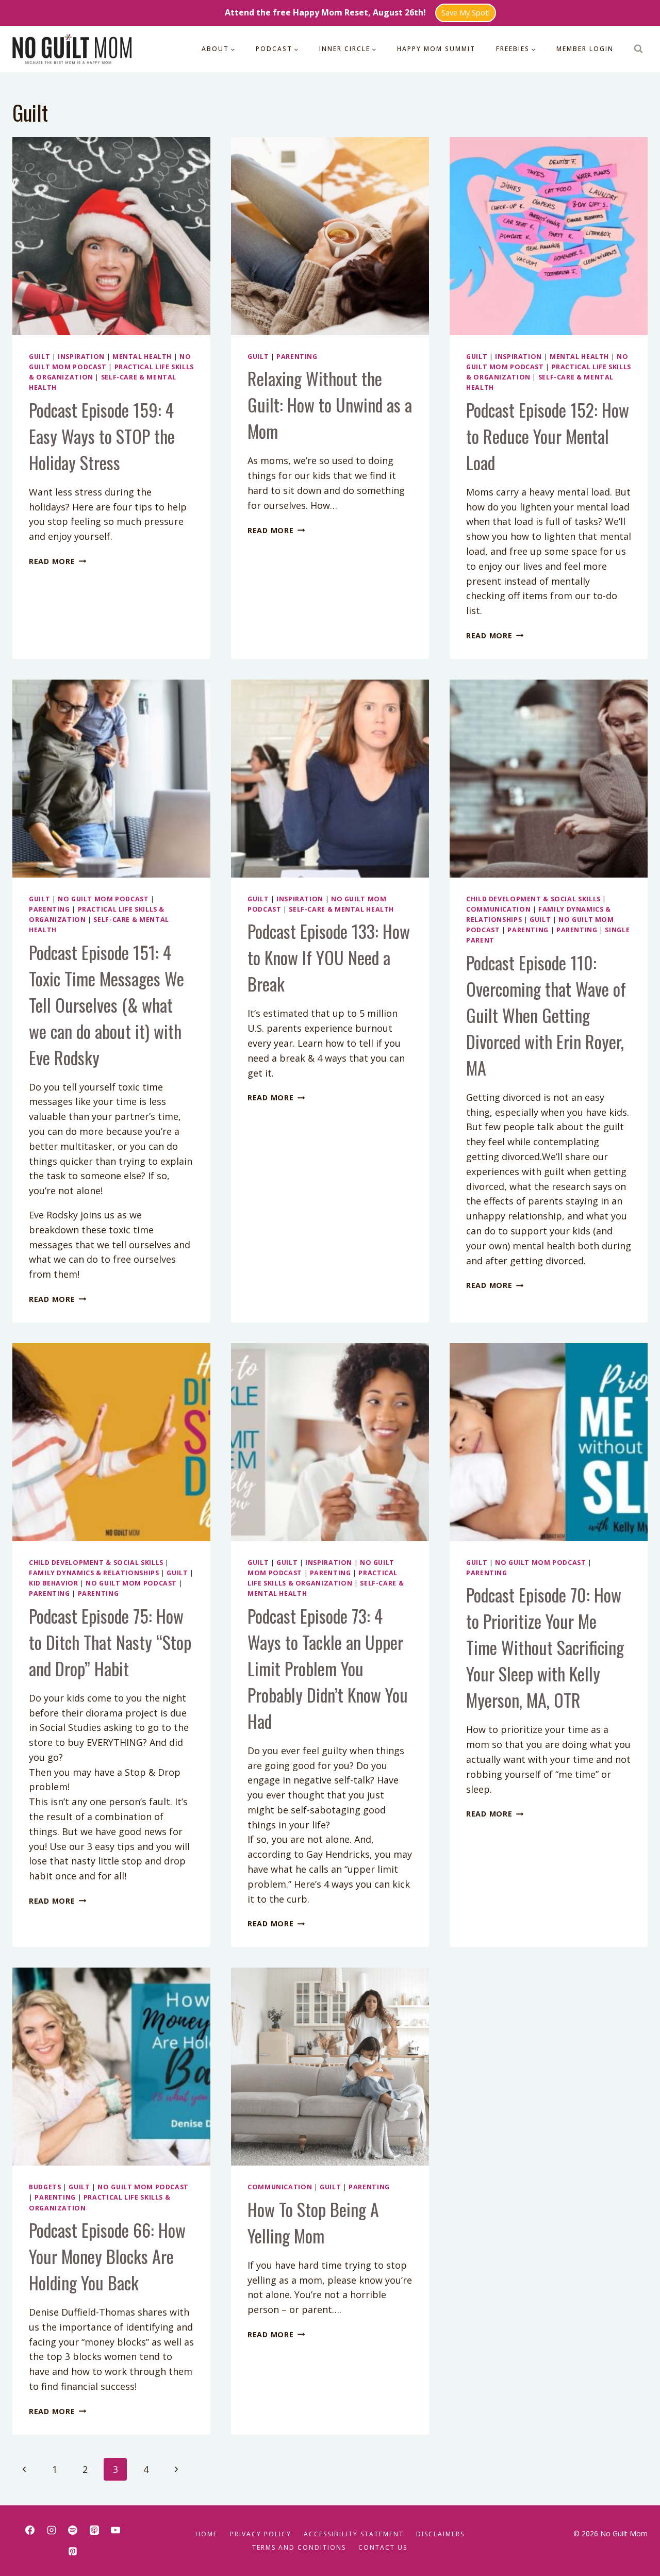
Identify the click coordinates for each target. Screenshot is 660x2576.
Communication (498, 909)
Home (207, 2534)
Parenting (297, 357)
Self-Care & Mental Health (341, 909)
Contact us (383, 2547)
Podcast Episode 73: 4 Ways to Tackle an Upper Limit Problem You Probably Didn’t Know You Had (328, 1668)
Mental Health (142, 357)
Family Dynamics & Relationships (94, 1573)
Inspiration (81, 357)
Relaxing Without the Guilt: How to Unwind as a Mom (330, 404)
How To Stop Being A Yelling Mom (313, 2222)
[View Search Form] (638, 49)
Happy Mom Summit (436, 49)
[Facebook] (30, 2530)
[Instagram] (52, 2530)
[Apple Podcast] (94, 2530)
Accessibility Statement (354, 2534)
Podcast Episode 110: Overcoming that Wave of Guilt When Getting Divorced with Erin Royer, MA (546, 1015)
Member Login (585, 49)
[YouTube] (115, 2530)
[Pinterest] (73, 2551)
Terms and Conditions (299, 2547)
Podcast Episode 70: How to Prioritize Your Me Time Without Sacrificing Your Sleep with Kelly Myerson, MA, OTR (545, 1647)
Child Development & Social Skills (533, 899)
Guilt (39, 357)
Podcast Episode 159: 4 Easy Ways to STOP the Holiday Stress (102, 436)
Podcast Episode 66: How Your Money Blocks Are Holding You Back (107, 2256)
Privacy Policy (261, 2534)
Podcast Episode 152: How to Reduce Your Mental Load (548, 436)
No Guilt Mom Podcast (103, 899)
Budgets (45, 2187)
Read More (57, 561)
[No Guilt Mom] (72, 49)
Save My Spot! (466, 13)
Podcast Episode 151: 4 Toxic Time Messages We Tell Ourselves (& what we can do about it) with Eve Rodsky (106, 1005)
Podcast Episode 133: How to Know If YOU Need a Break (329, 957)
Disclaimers (440, 2534)
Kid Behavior (54, 1583)
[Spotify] (73, 2530)
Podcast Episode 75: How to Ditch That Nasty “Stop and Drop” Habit (110, 1642)
